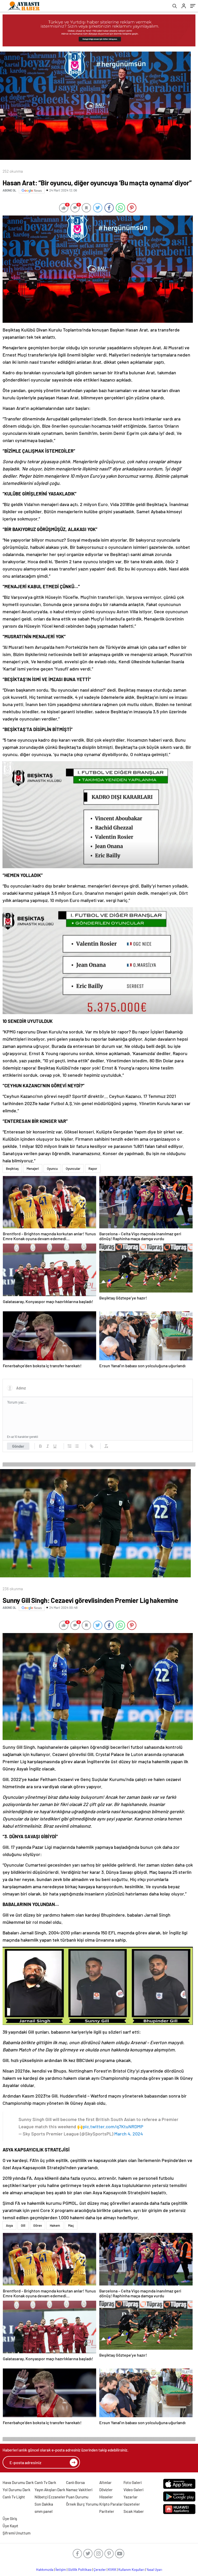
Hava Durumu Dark (18, 2482)
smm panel (44, 2511)
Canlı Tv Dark (45, 2482)
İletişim (61, 2570)
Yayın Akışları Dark (50, 2490)
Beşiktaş (12, 1169)
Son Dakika (44, 2504)
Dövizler (106, 2490)
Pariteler (107, 2511)
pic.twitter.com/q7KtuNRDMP (113, 2126)
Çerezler (100, 2570)
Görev (38, 2225)
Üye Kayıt (10, 2526)
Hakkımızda (45, 2570)
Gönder (18, 1446)
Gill (23, 2225)
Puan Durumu (77, 2497)
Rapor (93, 1169)
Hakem (55, 2225)
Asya (9, 2225)
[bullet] (77, 1446)
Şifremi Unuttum (16, 2533)
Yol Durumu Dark (16, 2490)
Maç (71, 2225)
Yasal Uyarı (154, 2570)
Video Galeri (133, 2490)
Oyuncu (52, 1169)
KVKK (112, 2570)
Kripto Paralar (111, 2504)
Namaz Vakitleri (79, 2490)
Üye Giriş (10, 2519)
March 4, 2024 (129, 2134)
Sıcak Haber (134, 2511)
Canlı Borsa (75, 2482)
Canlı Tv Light (14, 2497)
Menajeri (33, 1169)
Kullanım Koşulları (131, 2570)
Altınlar (105, 2482)
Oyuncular (73, 1169)
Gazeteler (132, 2504)
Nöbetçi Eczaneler (50, 2497)
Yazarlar (131, 2497)
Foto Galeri (133, 2482)
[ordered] (70, 1446)
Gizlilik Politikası (80, 2570)
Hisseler (106, 2497)
